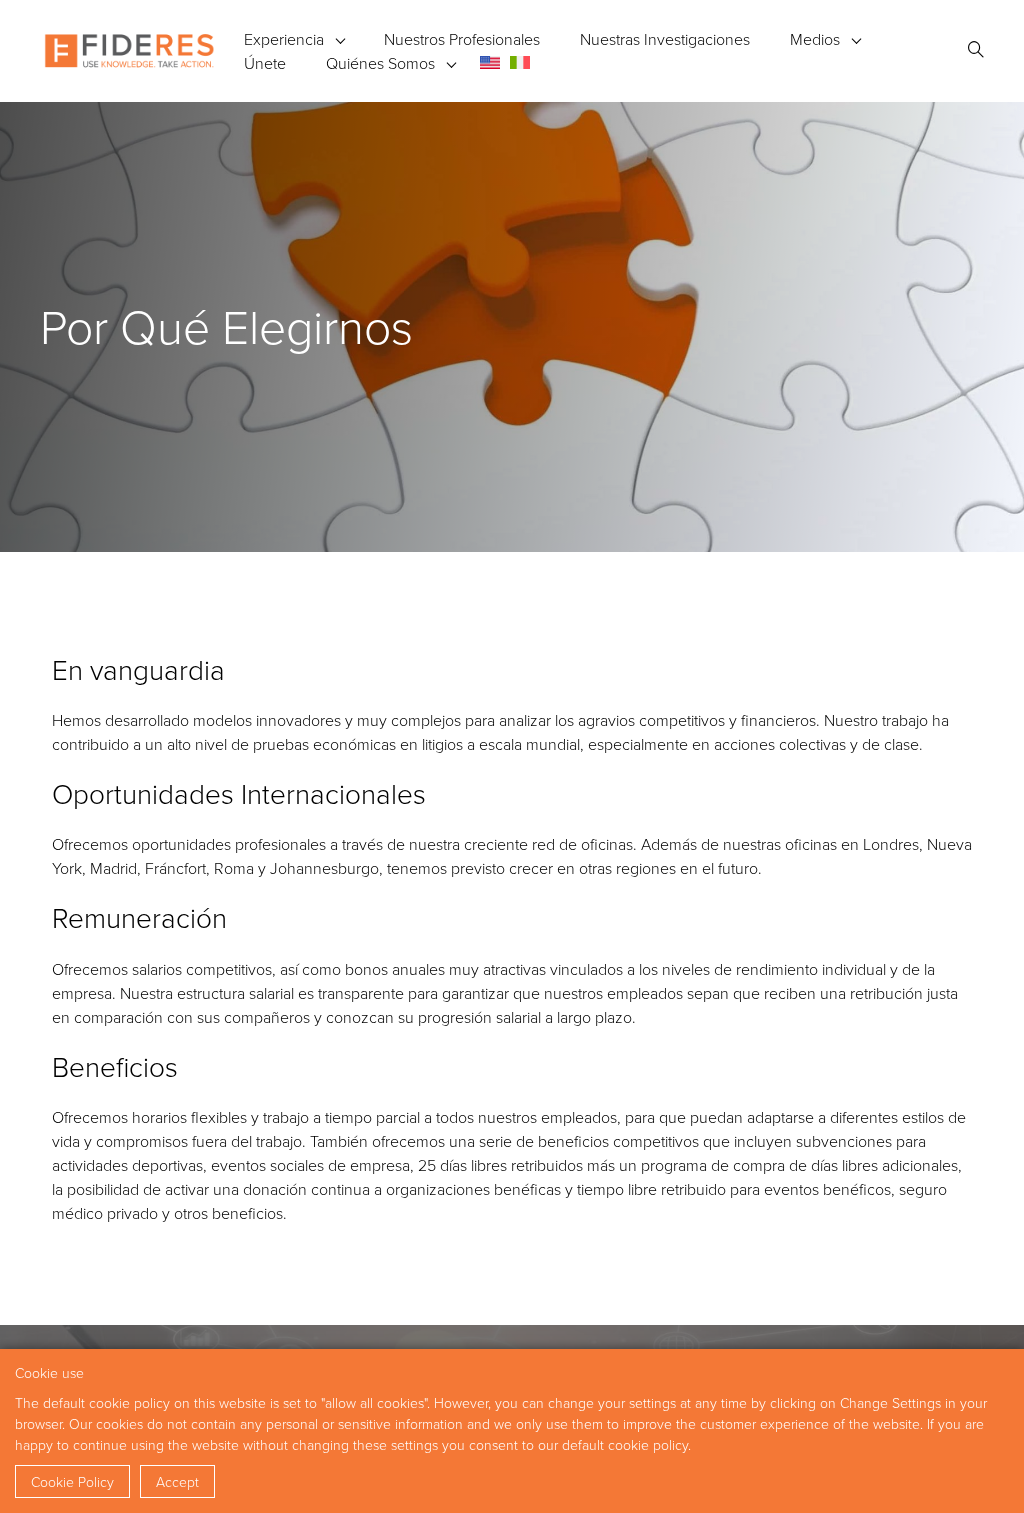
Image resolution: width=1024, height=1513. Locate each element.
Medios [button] (815, 39)
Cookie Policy (72, 1481)
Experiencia (284, 39)
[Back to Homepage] (129, 51)
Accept (177, 1481)
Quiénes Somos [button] (380, 63)
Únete (265, 63)
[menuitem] (490, 62)
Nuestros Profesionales (462, 39)
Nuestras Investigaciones (665, 39)
